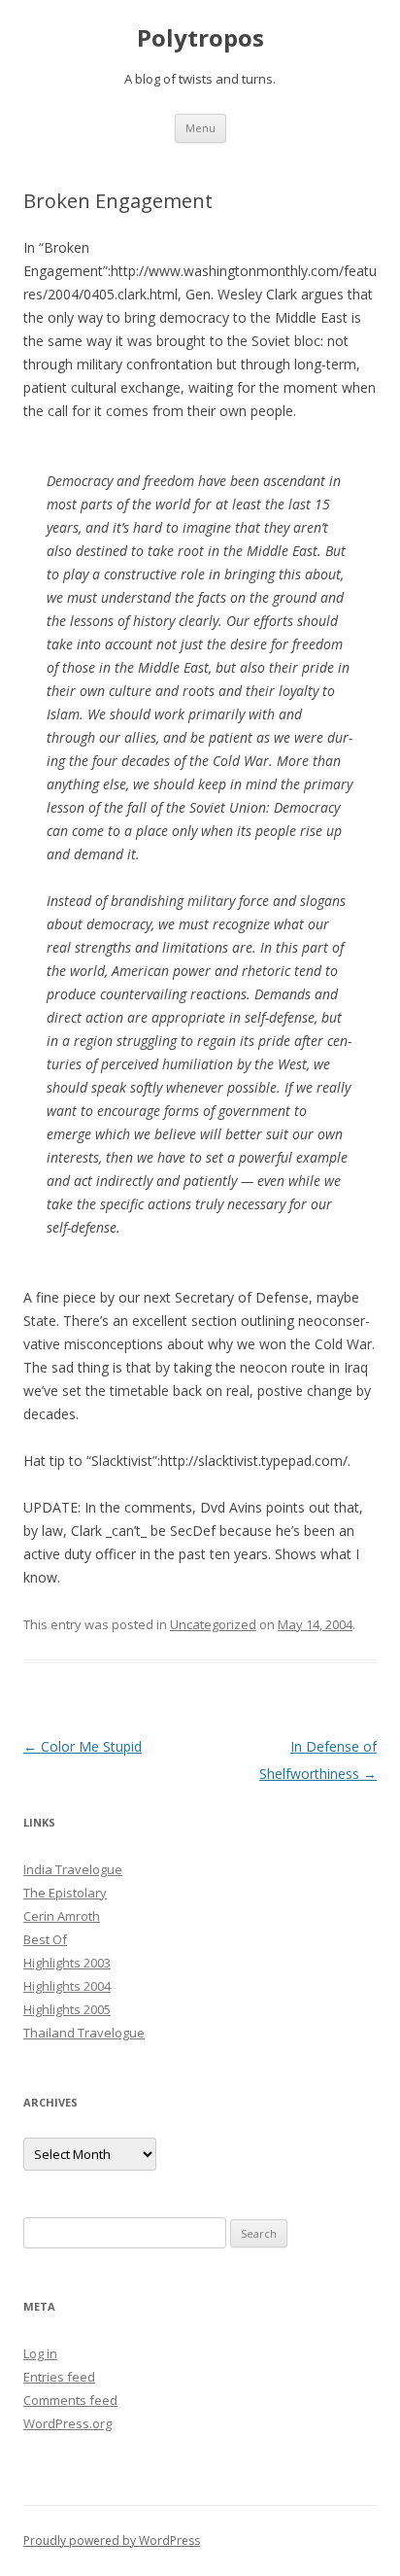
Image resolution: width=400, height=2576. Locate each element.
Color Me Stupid (83, 1746)
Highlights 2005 (67, 2009)
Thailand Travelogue (84, 2033)
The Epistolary (65, 1893)
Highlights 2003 (67, 1963)
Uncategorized (213, 1624)
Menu (200, 128)
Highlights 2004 (67, 1986)
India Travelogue (73, 1869)
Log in (40, 2353)
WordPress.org (67, 2423)
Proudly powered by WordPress (112, 2541)
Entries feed (59, 2377)
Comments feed (70, 2400)
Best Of (45, 1939)
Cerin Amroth (62, 1916)
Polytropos (200, 38)
